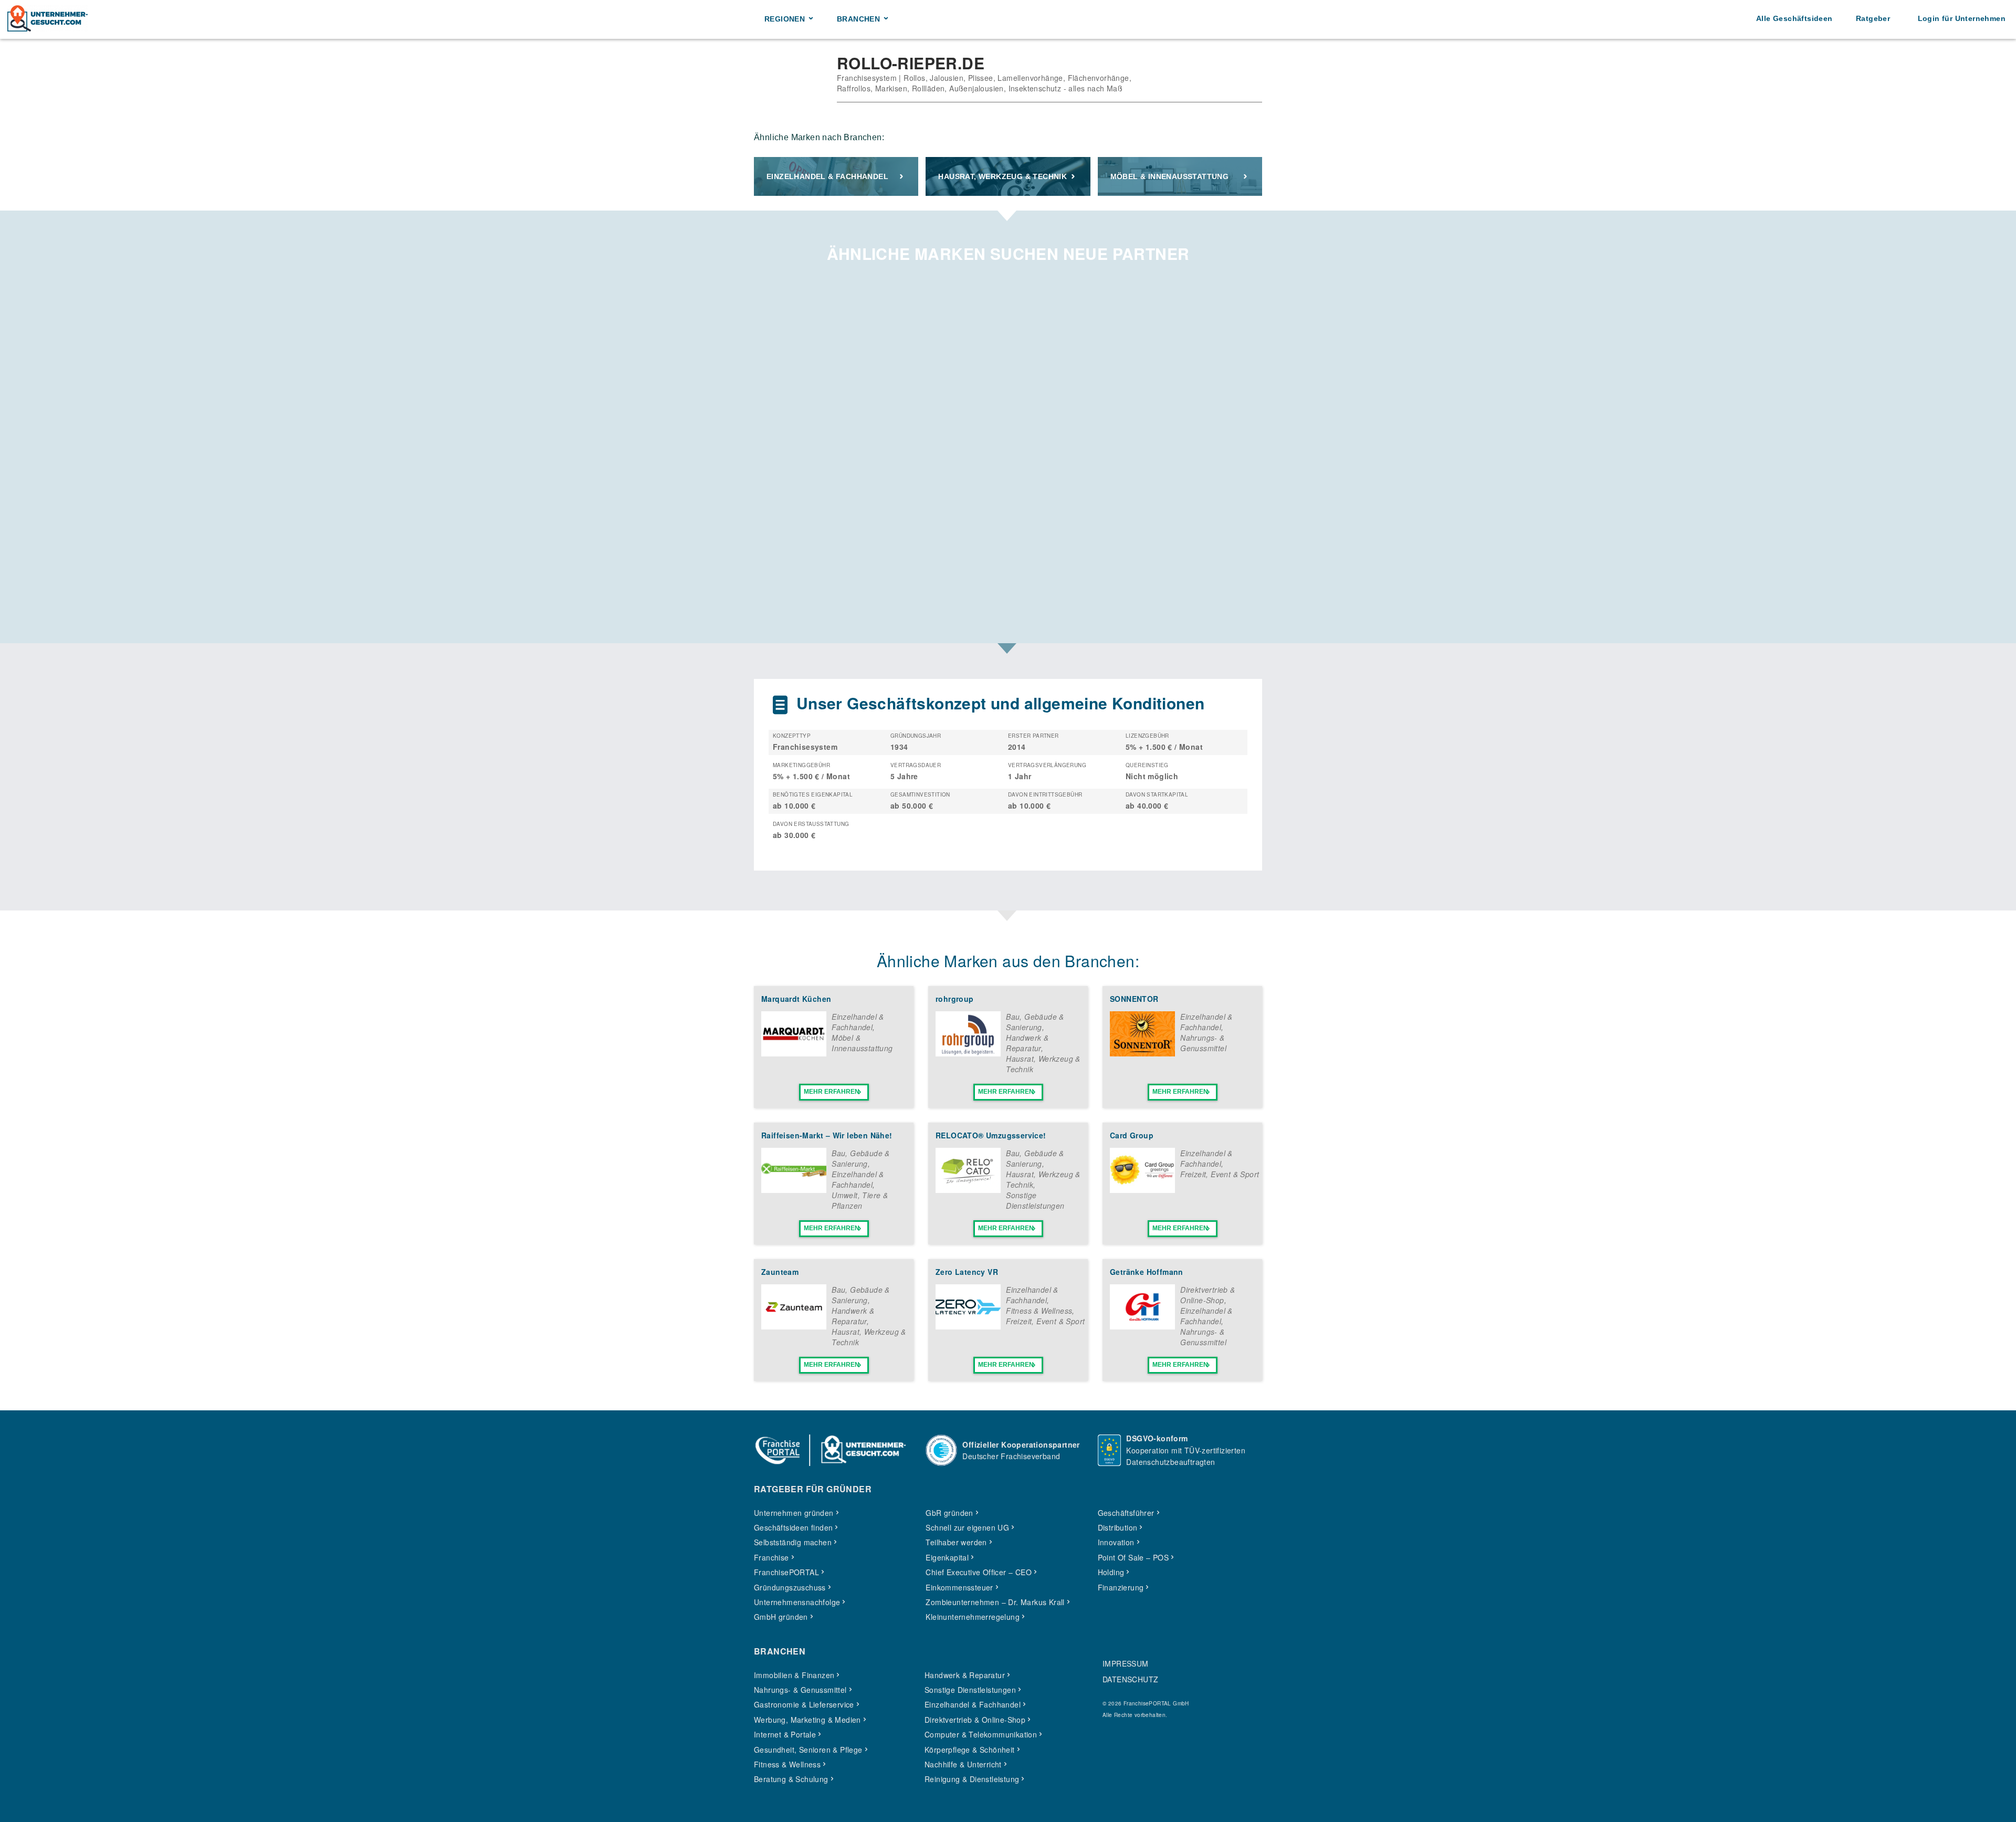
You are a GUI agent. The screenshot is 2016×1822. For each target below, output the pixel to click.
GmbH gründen (781, 1617)
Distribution (1118, 1527)
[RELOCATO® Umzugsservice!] (968, 1190)
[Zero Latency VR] (968, 1326)
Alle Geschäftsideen (1794, 18)
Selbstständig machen (793, 1542)
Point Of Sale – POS (1133, 1557)
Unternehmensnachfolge (797, 1602)
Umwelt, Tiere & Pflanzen (860, 1200)
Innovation (1116, 1542)
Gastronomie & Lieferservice (804, 1704)
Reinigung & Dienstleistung (972, 1779)
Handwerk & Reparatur (1027, 1043)
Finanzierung (1121, 1587)
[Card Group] (1142, 1190)
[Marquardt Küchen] (794, 1053)
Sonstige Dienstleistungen (1035, 1200)
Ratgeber (1873, 18)
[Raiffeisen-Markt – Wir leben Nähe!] (794, 1190)
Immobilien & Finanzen (794, 1675)
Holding (1111, 1572)
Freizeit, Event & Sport (1220, 1174)
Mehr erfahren (832, 1092)
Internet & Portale (785, 1734)
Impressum (1126, 1663)
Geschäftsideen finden (793, 1527)
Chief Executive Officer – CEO (979, 1572)
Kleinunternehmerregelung (973, 1617)
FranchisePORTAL (786, 1572)
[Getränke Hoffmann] (1142, 1326)
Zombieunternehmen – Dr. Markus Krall (995, 1602)
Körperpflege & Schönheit (970, 1750)
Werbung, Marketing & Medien (807, 1720)
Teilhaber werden (956, 1542)
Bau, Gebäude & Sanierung (1035, 1022)
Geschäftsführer (1126, 1513)
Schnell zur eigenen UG (967, 1527)
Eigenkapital (947, 1557)
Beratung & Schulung (791, 1779)
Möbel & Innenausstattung (1170, 176)
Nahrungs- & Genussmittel (1203, 1043)
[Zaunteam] (794, 1326)
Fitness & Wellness (1039, 1311)
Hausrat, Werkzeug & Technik (1002, 176)
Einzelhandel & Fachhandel (827, 176)
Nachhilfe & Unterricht (963, 1764)
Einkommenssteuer (959, 1587)
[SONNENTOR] (1142, 1053)
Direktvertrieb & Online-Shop (1207, 1295)
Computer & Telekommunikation (981, 1734)
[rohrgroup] (968, 1053)
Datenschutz (1130, 1679)
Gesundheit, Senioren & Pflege (808, 1750)
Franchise (771, 1557)
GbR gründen (949, 1513)
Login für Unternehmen (1962, 18)
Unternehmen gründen (794, 1513)
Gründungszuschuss (790, 1587)
